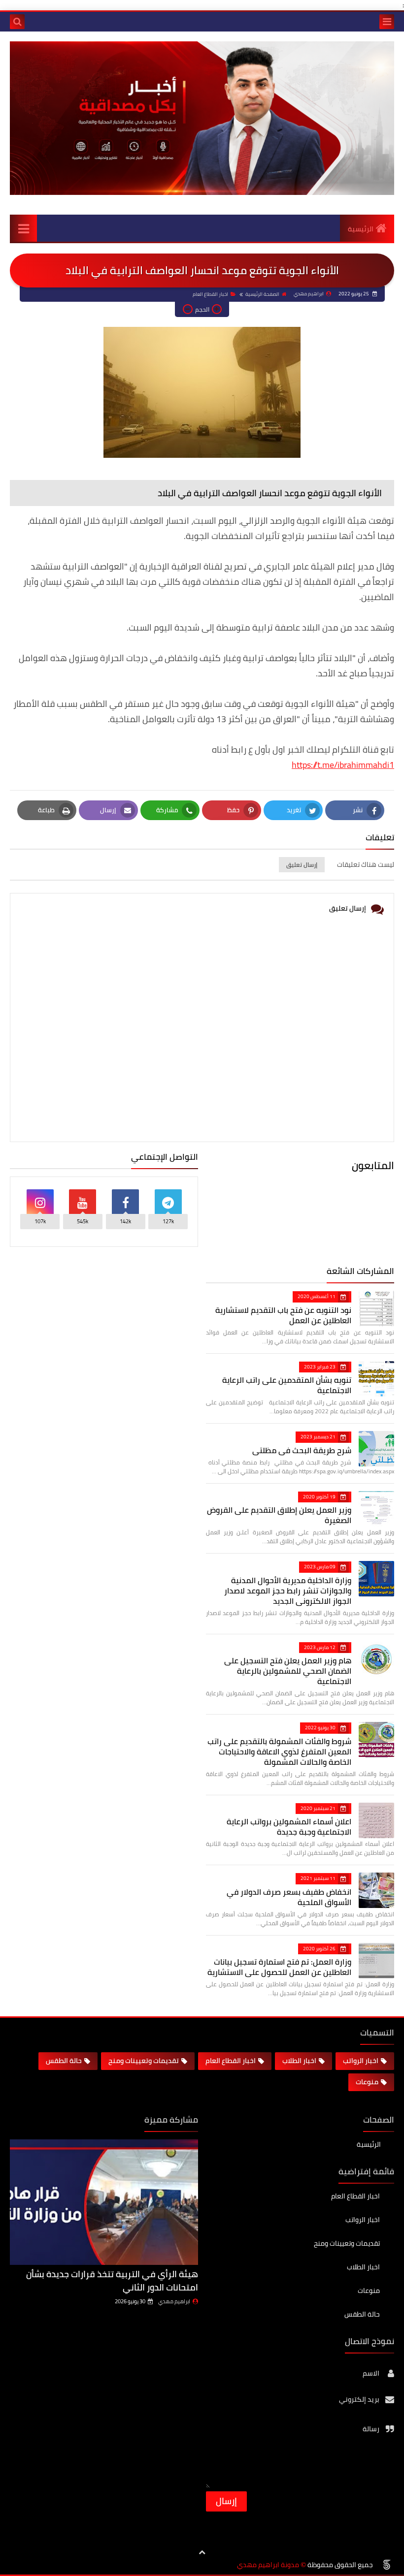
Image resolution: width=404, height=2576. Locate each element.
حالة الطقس (64, 2061)
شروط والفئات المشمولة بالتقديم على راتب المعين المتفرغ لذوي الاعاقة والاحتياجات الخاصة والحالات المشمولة (279, 1751)
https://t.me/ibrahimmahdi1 (343, 765)
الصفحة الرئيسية (262, 294)
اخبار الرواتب (361, 2061)
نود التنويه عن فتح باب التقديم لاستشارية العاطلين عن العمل (283, 1315)
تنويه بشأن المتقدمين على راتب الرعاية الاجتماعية (287, 1385)
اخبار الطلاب (299, 2061)
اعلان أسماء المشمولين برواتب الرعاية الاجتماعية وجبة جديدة (289, 1827)
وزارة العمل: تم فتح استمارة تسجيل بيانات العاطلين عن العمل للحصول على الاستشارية (279, 1967)
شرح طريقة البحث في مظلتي (302, 1450)
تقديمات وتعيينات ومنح (144, 2061)
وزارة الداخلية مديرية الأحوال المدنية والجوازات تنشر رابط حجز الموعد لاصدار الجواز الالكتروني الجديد (288, 1590)
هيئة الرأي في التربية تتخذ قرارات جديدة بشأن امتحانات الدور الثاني (112, 2281)
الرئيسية (361, 229)
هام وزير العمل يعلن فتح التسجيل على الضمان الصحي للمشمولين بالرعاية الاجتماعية (288, 1671)
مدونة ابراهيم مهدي (268, 2565)
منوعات (367, 2082)
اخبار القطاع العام (210, 294)
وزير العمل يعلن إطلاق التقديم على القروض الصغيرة (279, 1515)
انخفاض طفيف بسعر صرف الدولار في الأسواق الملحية (289, 1897)
